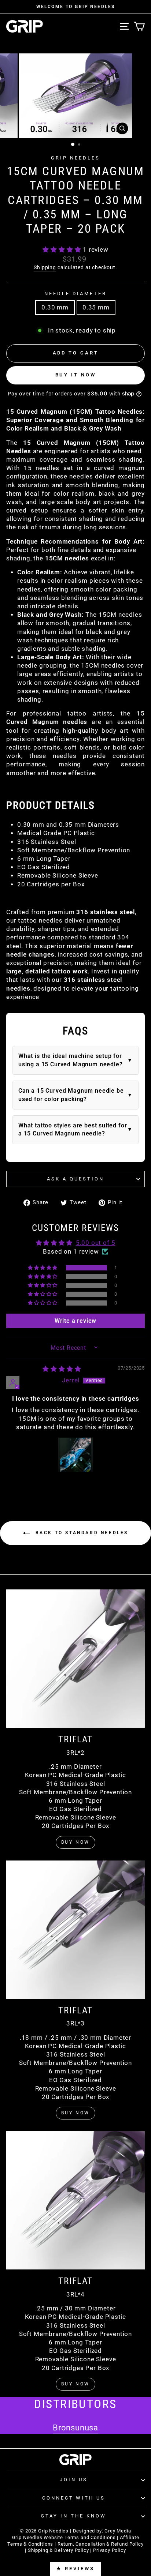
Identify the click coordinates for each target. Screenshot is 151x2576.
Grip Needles (75, 158)
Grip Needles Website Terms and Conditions (64, 2537)
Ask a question (75, 1179)
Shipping (45, 267)
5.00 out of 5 (96, 1243)
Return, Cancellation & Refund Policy (101, 2544)
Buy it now (76, 375)
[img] (62, 1369)
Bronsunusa (75, 2428)
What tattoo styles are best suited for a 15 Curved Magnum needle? (73, 1129)
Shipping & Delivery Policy (58, 2550)
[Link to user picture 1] (75, 1455)
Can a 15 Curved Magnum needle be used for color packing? (71, 1095)
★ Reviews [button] (75, 2569)
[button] (63, 250)
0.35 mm (96, 307)
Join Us (74, 2480)
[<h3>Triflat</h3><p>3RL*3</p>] (75, 1930)
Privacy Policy (110, 2550)
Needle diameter (76, 294)
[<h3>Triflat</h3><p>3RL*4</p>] (75, 2200)
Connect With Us (74, 2498)
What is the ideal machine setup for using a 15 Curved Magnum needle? (71, 1060)
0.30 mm (55, 307)
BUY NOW (75, 1842)
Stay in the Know (74, 2516)
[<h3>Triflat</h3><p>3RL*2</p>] (75, 1659)
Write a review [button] (76, 1321)
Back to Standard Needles (81, 1533)
